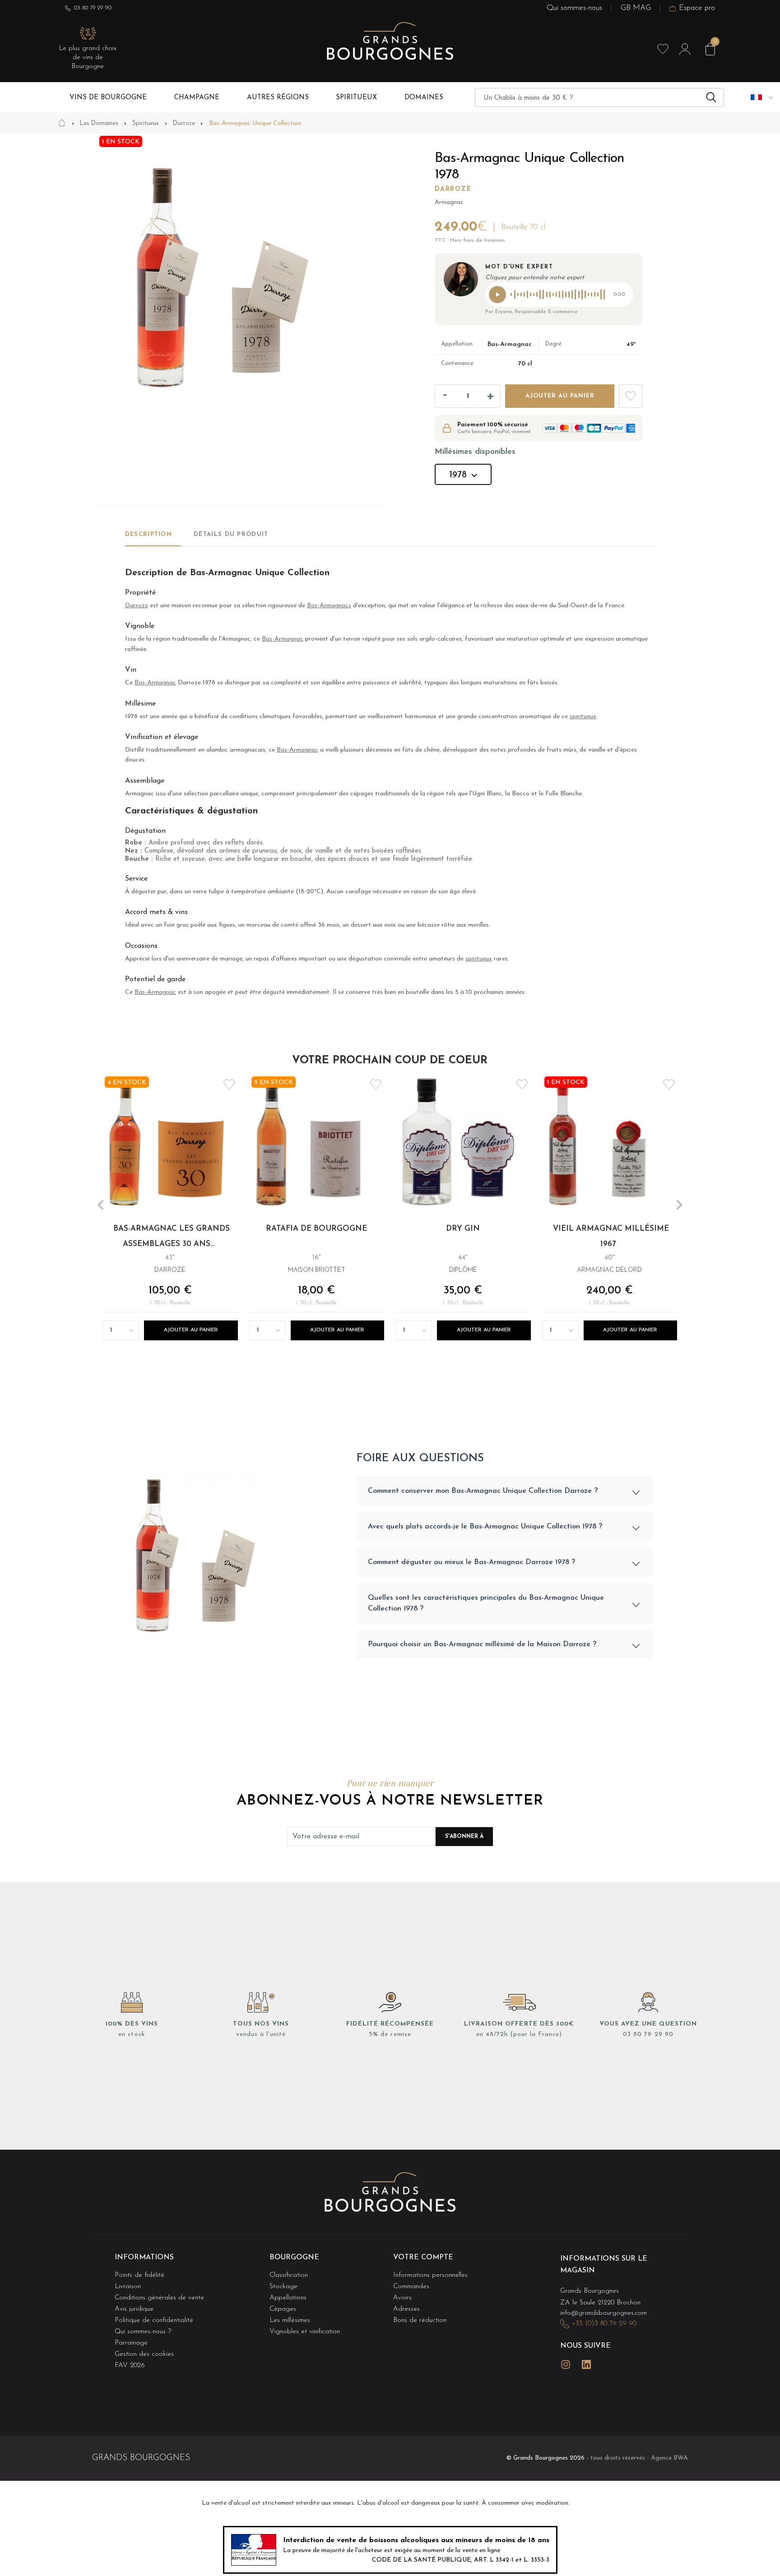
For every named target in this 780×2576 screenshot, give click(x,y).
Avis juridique (134, 2309)
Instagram (566, 2364)
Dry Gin (463, 1229)
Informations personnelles (430, 2275)
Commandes (411, 2287)
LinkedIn (586, 2364)
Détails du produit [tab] (231, 534)
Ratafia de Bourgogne (317, 1229)
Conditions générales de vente (159, 2298)
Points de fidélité (139, 2275)
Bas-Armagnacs (329, 606)
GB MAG (636, 8)
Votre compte (423, 2257)
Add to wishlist (631, 396)
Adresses (406, 2309)
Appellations (288, 2298)
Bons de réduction (420, 2320)
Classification (289, 2275)
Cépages (283, 2309)
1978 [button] (458, 475)
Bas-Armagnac (283, 639)
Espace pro (697, 8)
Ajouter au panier (560, 396)
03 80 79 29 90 (93, 8)
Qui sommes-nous (574, 8)
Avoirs (402, 2298)
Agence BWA (669, 2458)
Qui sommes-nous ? (143, 2332)
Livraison (128, 2287)
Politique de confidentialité (154, 2320)
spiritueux (583, 717)
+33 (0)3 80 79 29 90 (604, 2324)
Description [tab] (149, 534)
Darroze (453, 189)
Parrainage (131, 2343)
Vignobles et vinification (305, 2332)
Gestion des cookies (144, 2354)
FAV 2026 (130, 2366)
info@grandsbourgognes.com (604, 2313)
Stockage (283, 2287)
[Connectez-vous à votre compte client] (685, 49)
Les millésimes (290, 2320)
